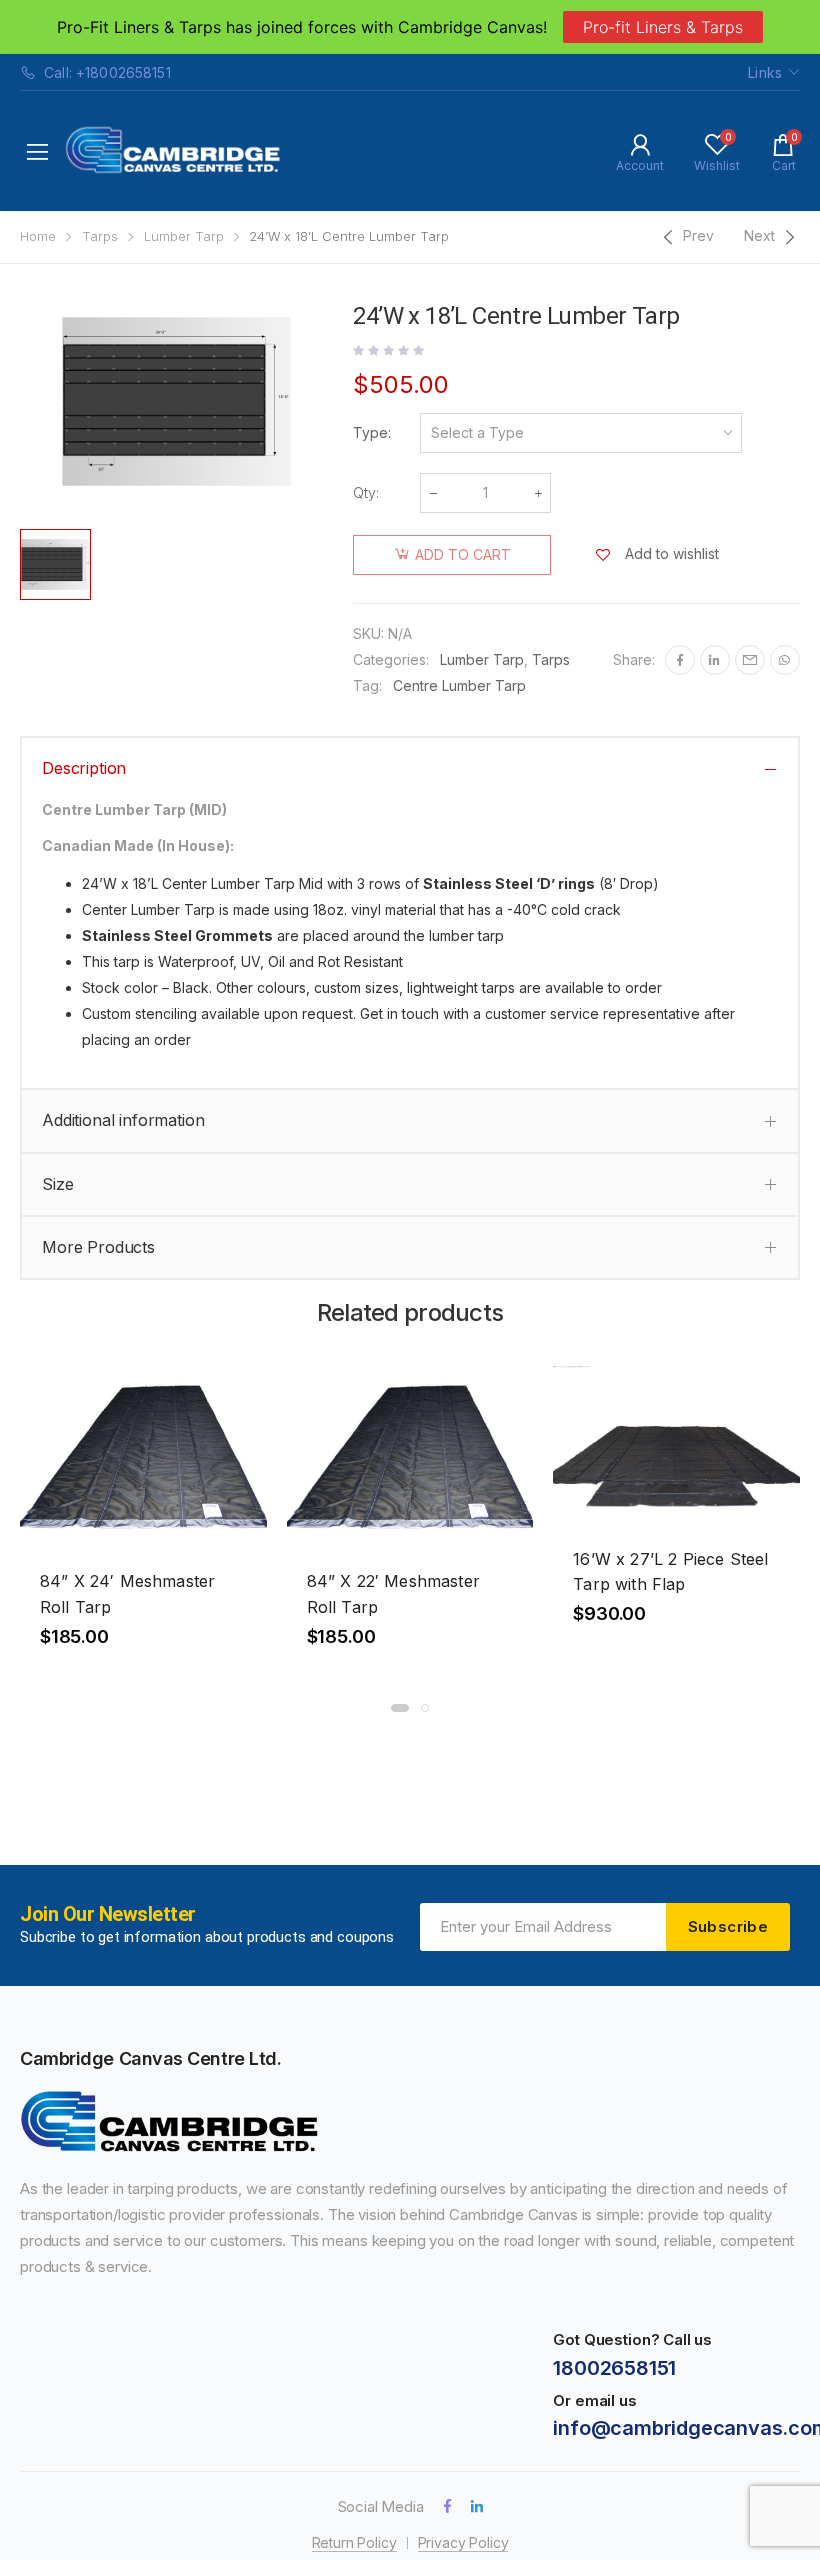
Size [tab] (57, 1184)
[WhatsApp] (785, 660)
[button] (400, 1708)
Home (38, 236)
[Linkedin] (715, 660)
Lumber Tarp (184, 236)
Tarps (100, 236)
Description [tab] (84, 768)
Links (765, 72)
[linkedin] (477, 2506)
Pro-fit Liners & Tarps (663, 27)
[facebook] (447, 2506)
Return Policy (354, 2542)
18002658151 (614, 2368)
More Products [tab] (98, 1247)
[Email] (750, 660)
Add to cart (463, 554)
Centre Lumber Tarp (459, 685)
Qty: (366, 492)
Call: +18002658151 (107, 72)
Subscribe (728, 1926)
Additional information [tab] (123, 1120)
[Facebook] (680, 660)
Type (370, 432)
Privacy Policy (463, 2542)
